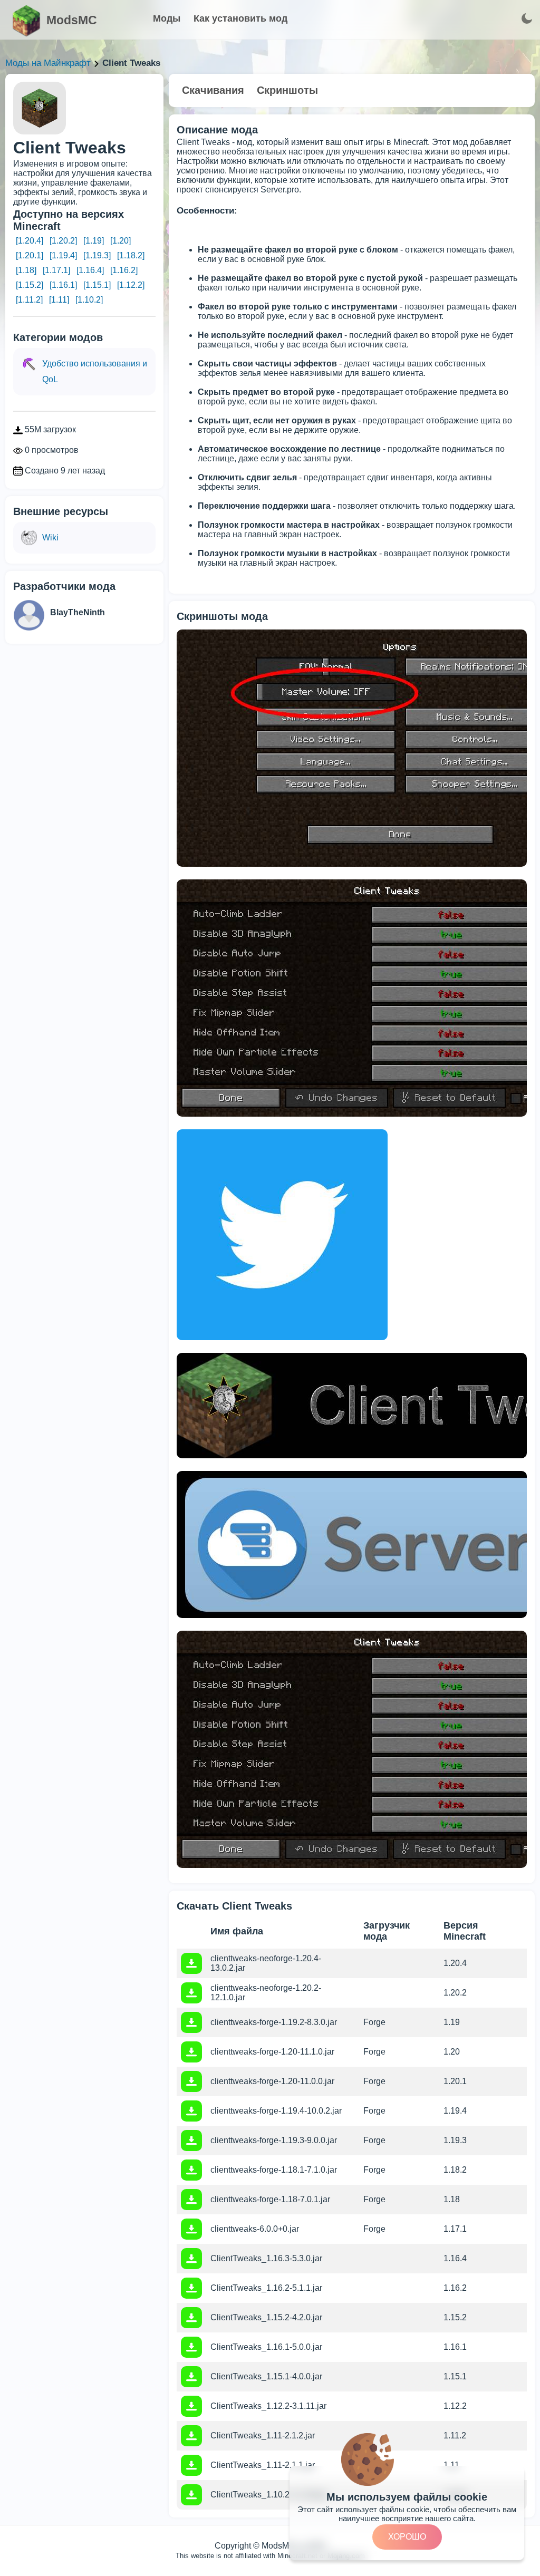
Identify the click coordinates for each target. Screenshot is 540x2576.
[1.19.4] (63, 255)
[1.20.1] (30, 255)
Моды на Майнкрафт (48, 63)
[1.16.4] (90, 270)
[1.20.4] (30, 241)
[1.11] (59, 300)
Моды (167, 18)
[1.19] (94, 241)
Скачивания (213, 90)
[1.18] (26, 270)
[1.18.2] (131, 255)
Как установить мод (240, 18)
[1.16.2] (124, 270)
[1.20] (120, 241)
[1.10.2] (89, 300)
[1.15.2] (30, 285)
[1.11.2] (29, 300)
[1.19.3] (97, 255)
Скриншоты (287, 90)
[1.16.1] (63, 285)
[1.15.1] (97, 285)
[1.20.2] (63, 241)
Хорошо (407, 2537)
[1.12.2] (131, 285)
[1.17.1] (56, 270)
